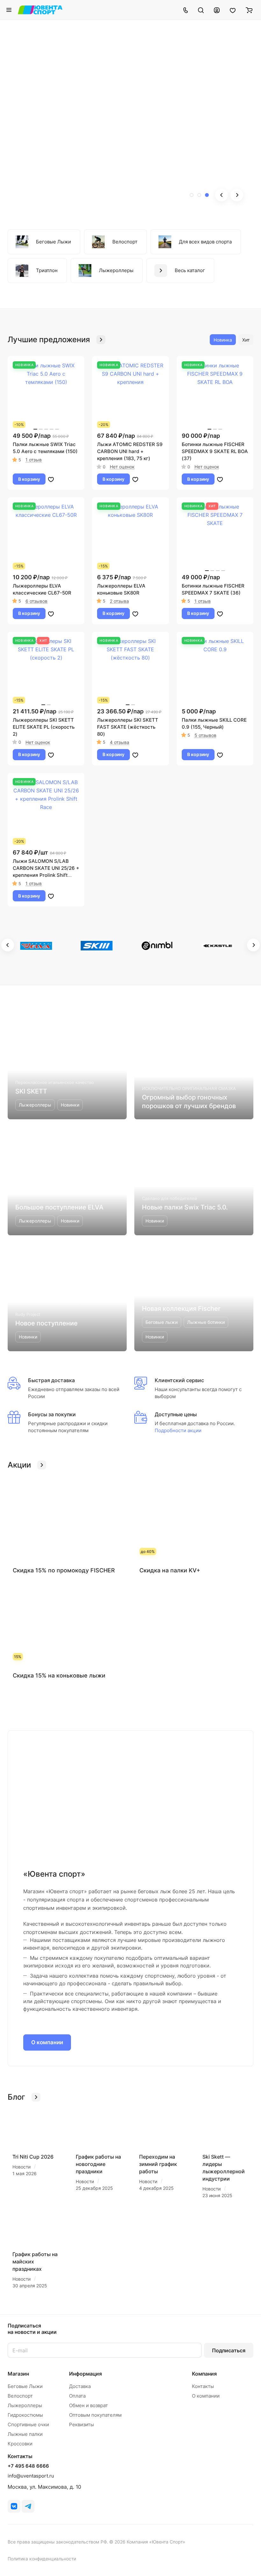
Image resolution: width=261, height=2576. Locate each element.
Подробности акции (178, 1430)
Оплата (77, 2396)
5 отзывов (205, 735)
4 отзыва (120, 742)
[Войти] (217, 10)
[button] (192, 195)
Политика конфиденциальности (42, 2559)
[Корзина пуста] (249, 10)
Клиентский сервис (179, 1380)
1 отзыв (34, 460)
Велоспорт (20, 2396)
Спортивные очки (28, 2424)
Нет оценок (122, 467)
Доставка (80, 2386)
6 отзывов (36, 601)
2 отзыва (119, 601)
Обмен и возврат (88, 2405)
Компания (204, 2374)
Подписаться (229, 2350)
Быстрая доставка (51, 1380)
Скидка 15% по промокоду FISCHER (64, 1570)
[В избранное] (51, 479)
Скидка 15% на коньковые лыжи (59, 1675)
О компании (47, 2042)
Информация (85, 2374)
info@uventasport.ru (31, 2476)
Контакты (203, 2386)
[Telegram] (28, 2506)
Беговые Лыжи (25, 2386)
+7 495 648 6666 (28, 2466)
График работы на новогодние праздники (98, 2164)
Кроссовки (20, 2444)
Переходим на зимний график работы (158, 2164)
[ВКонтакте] (14, 2506)
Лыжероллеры (25, 2405)
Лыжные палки (25, 2434)
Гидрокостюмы (25, 2415)
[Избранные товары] (233, 10)
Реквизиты (81, 2424)
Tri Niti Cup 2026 (33, 2157)
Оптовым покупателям (95, 2415)
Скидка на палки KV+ (170, 1570)
